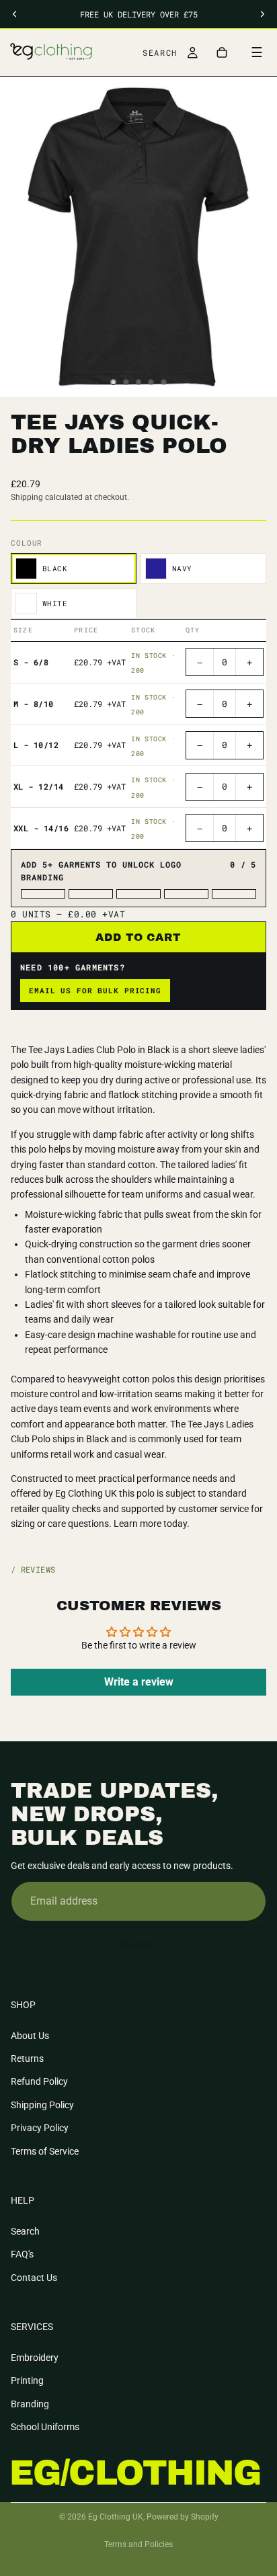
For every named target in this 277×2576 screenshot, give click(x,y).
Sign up (139, 1945)
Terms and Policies (138, 2544)
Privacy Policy (40, 2128)
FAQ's (22, 2254)
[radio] (74, 569)
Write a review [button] (139, 1682)
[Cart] (222, 52)
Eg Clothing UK (116, 2517)
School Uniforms (45, 2427)
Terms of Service (45, 2151)
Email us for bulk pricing (95, 990)
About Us (30, 2036)
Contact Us (34, 2278)
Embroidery (35, 2358)
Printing (27, 2380)
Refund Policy (39, 2082)
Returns (27, 2059)
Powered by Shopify (183, 2517)
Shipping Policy (42, 2105)
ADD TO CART (139, 937)
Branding (30, 2404)
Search (25, 2231)
